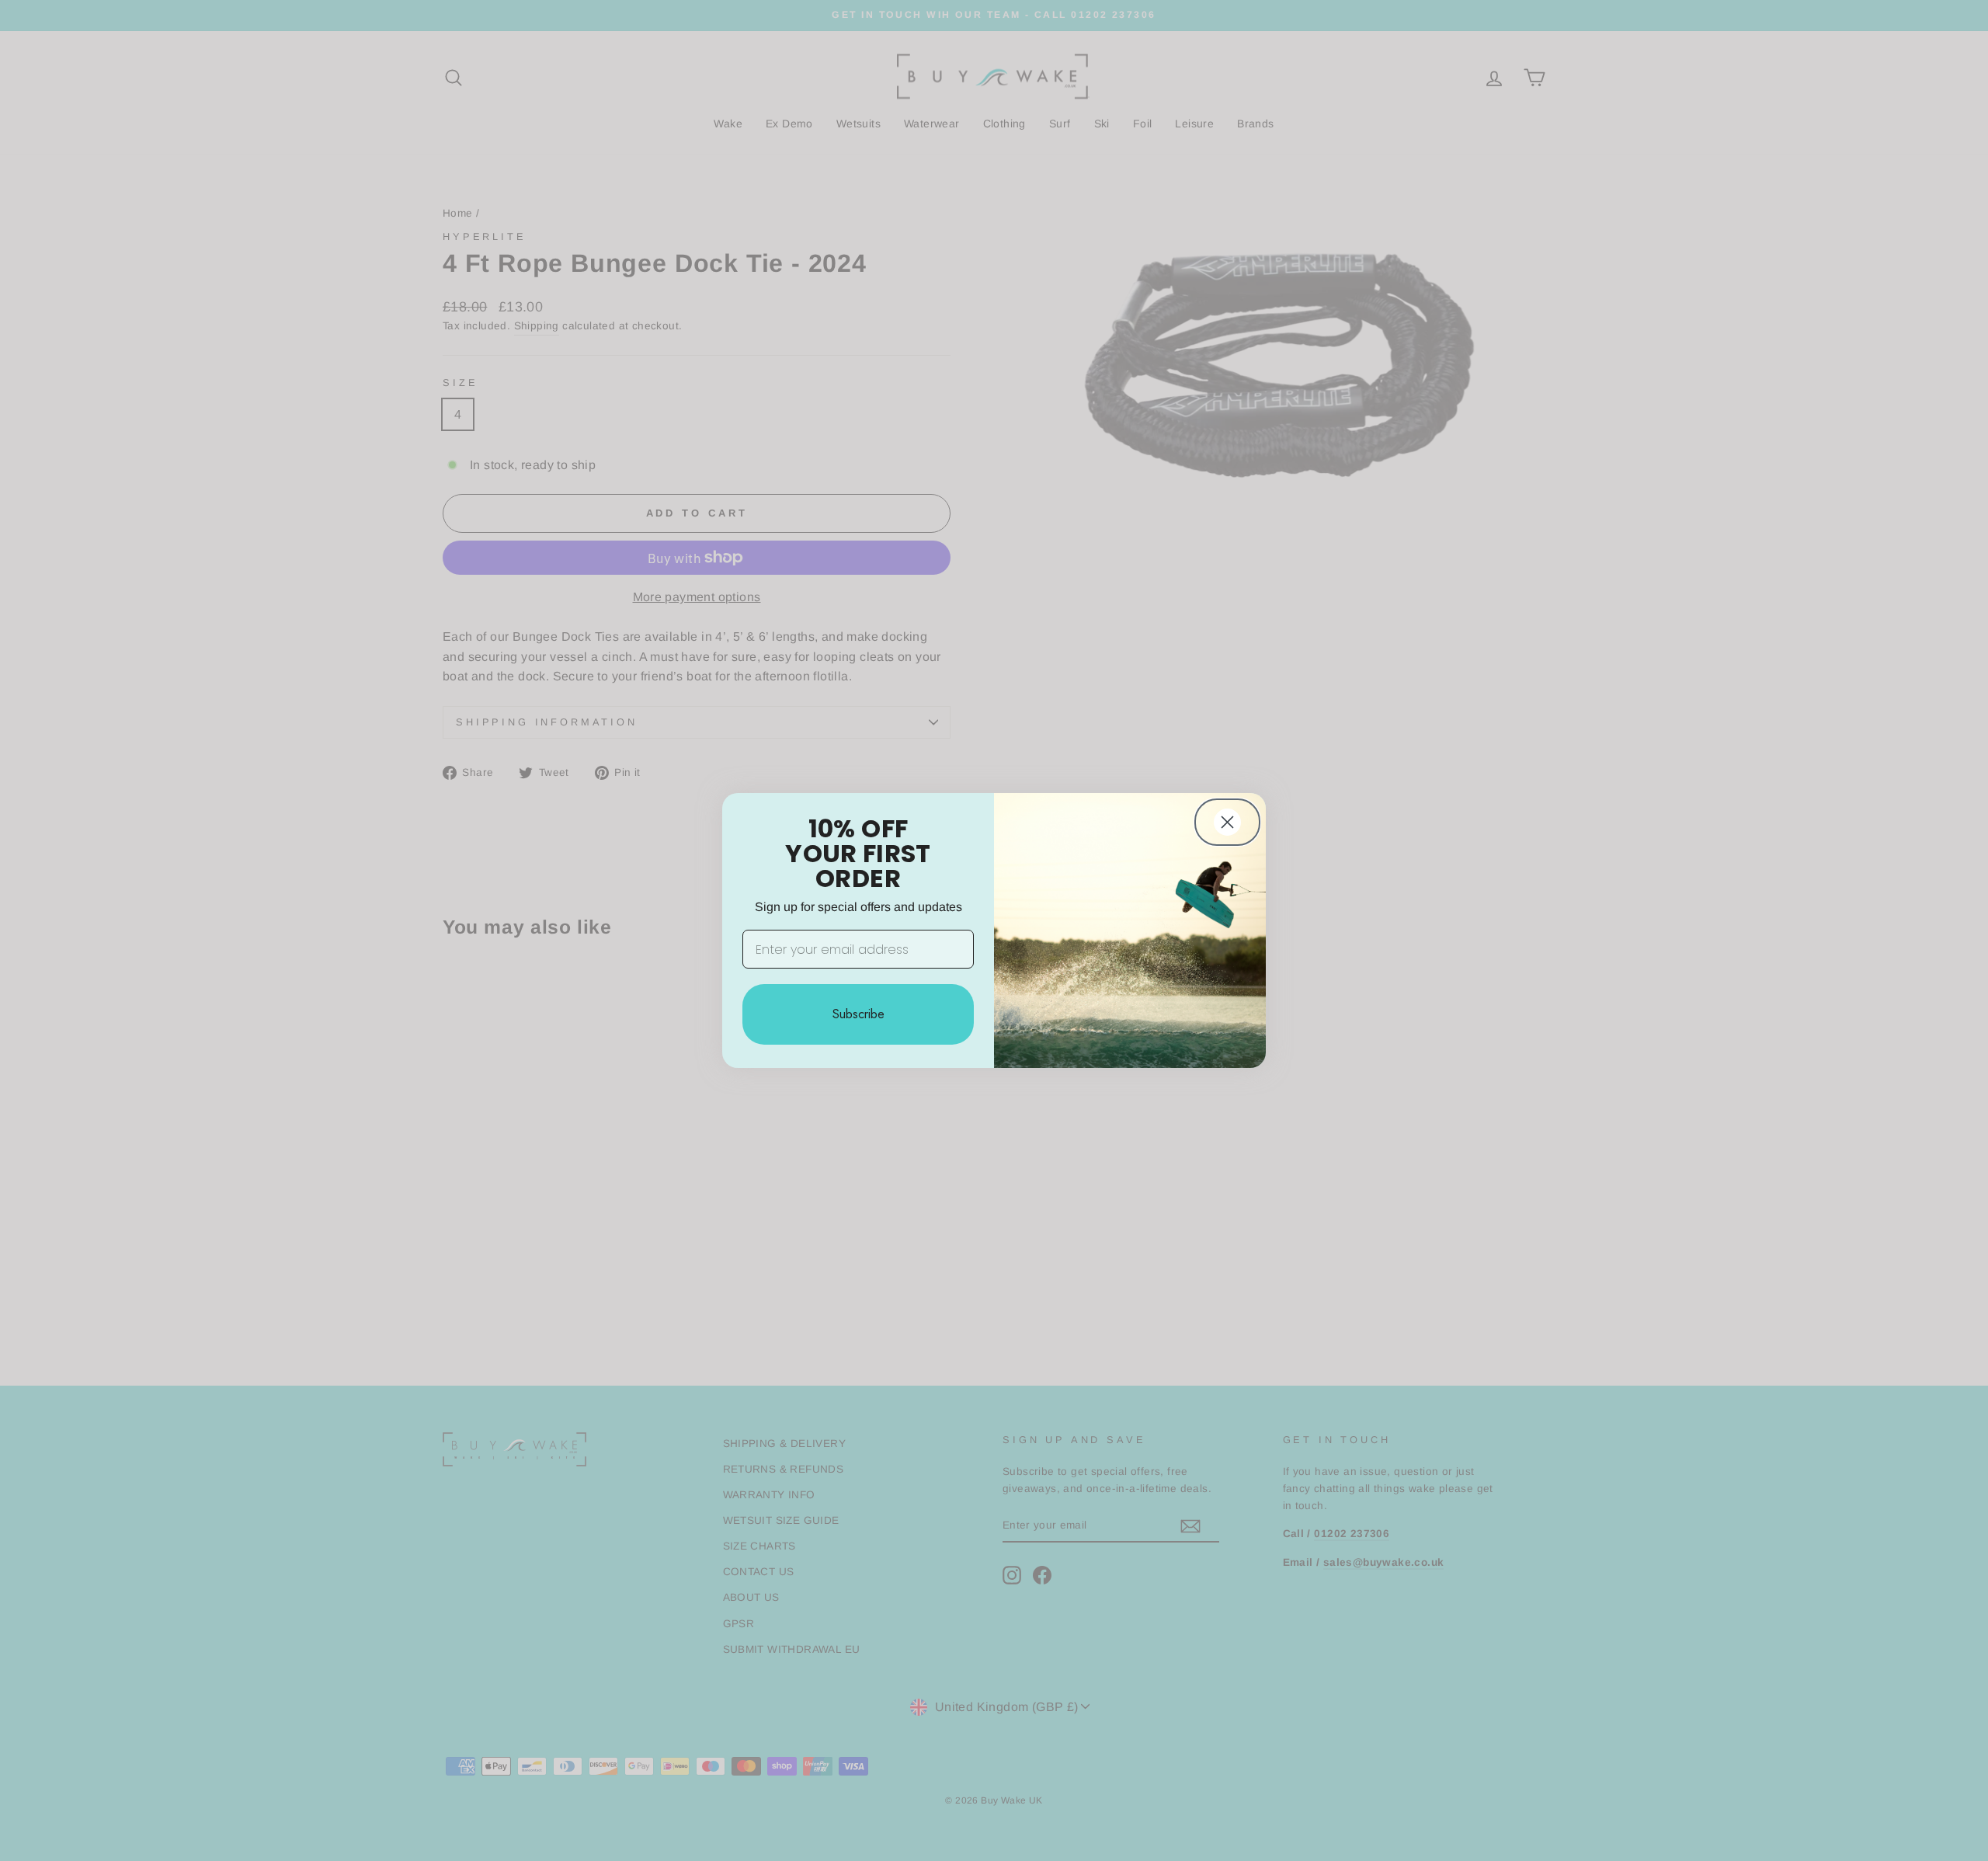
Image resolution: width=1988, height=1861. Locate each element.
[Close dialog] (1227, 822)
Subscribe (858, 1014)
